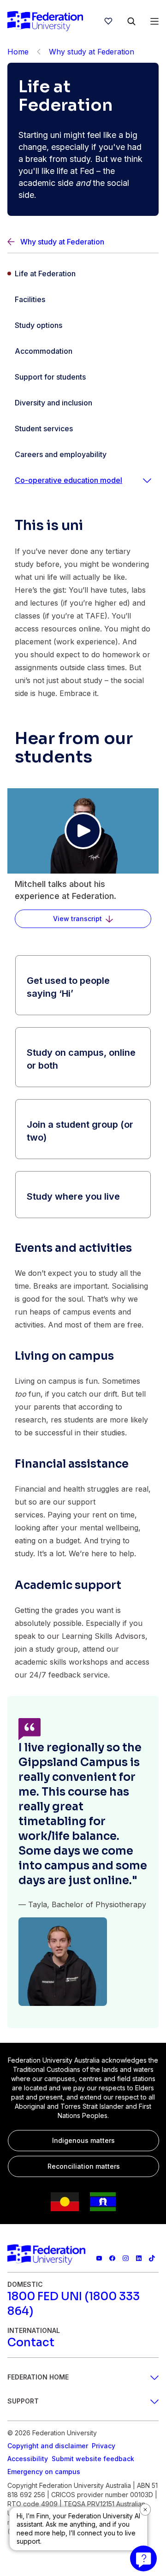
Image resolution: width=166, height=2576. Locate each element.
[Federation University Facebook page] (112, 2258)
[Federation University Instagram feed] (126, 2258)
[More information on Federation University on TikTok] (152, 2258)
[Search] (131, 21)
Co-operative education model (68, 480)
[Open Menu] (154, 21)
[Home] (45, 21)
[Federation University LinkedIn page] (139, 2258)
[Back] (39, 52)
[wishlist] (108, 21)
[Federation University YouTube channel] (99, 2258)
